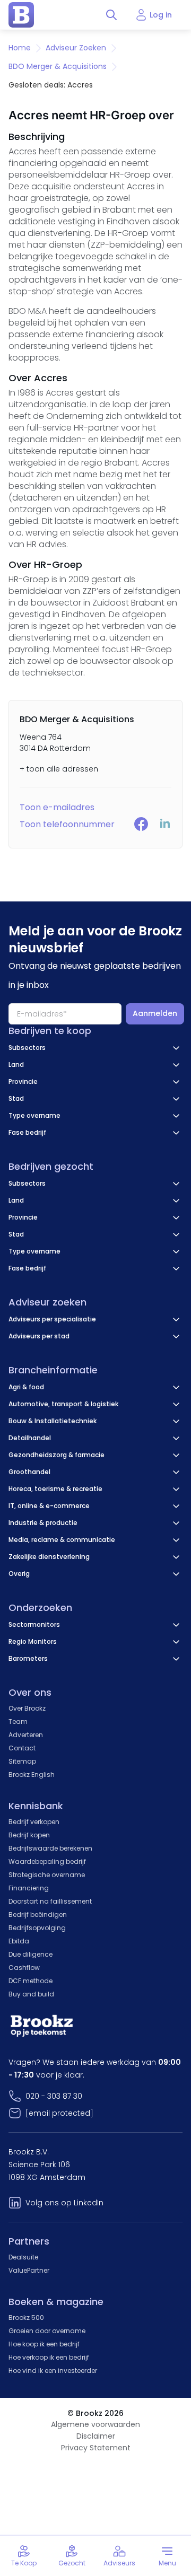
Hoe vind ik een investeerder (53, 2371)
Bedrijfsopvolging (37, 1928)
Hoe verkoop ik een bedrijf (49, 2357)
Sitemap (22, 1761)
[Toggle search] (111, 15)
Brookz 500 (26, 2317)
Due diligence (31, 1954)
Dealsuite (23, 2257)
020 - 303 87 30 (54, 2096)
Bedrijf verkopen (34, 1822)
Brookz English (32, 1775)
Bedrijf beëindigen (38, 1915)
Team (18, 1721)
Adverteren (26, 1735)
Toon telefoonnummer (67, 824)
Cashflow (24, 1968)
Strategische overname (47, 1875)
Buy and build (31, 1994)
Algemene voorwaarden (95, 2424)
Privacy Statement (96, 2448)
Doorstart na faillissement (50, 1901)
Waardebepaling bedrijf (47, 1861)
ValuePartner (29, 2270)
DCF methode (31, 1981)
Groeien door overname (47, 2331)
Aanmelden (155, 1013)
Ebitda (19, 1941)
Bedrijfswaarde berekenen (50, 1848)
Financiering (29, 1888)
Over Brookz (27, 1708)
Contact (22, 1748)
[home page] (21, 15)
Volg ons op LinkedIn (64, 2203)
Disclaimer (96, 2436)
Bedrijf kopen (29, 1835)
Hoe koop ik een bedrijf (44, 2344)
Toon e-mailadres (57, 807)
